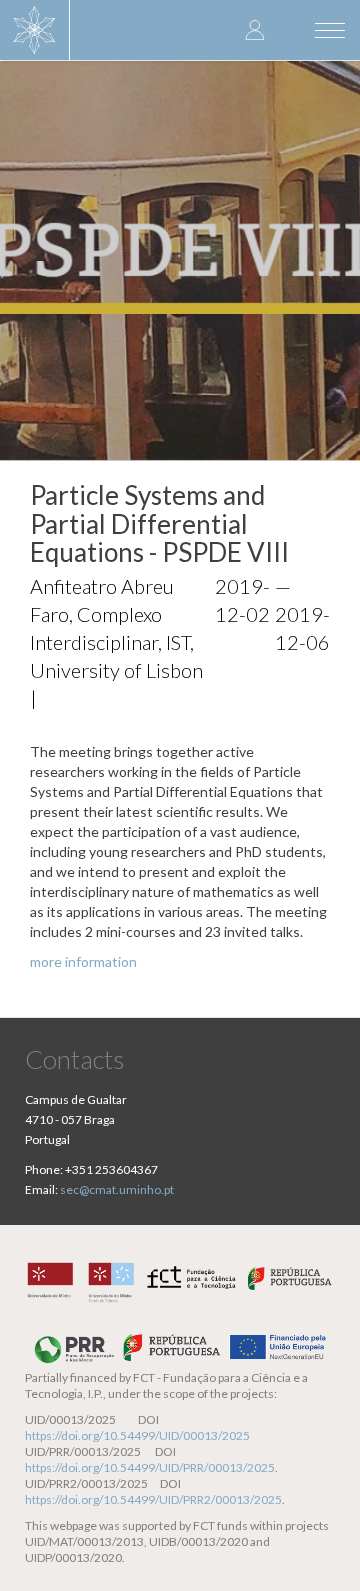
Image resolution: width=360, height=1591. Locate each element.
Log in (255, 29)
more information (83, 961)
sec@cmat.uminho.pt (117, 1189)
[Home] (35, 30)
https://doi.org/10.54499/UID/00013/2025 (137, 1435)
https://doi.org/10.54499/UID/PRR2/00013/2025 (153, 1499)
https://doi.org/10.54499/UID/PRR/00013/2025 (150, 1467)
